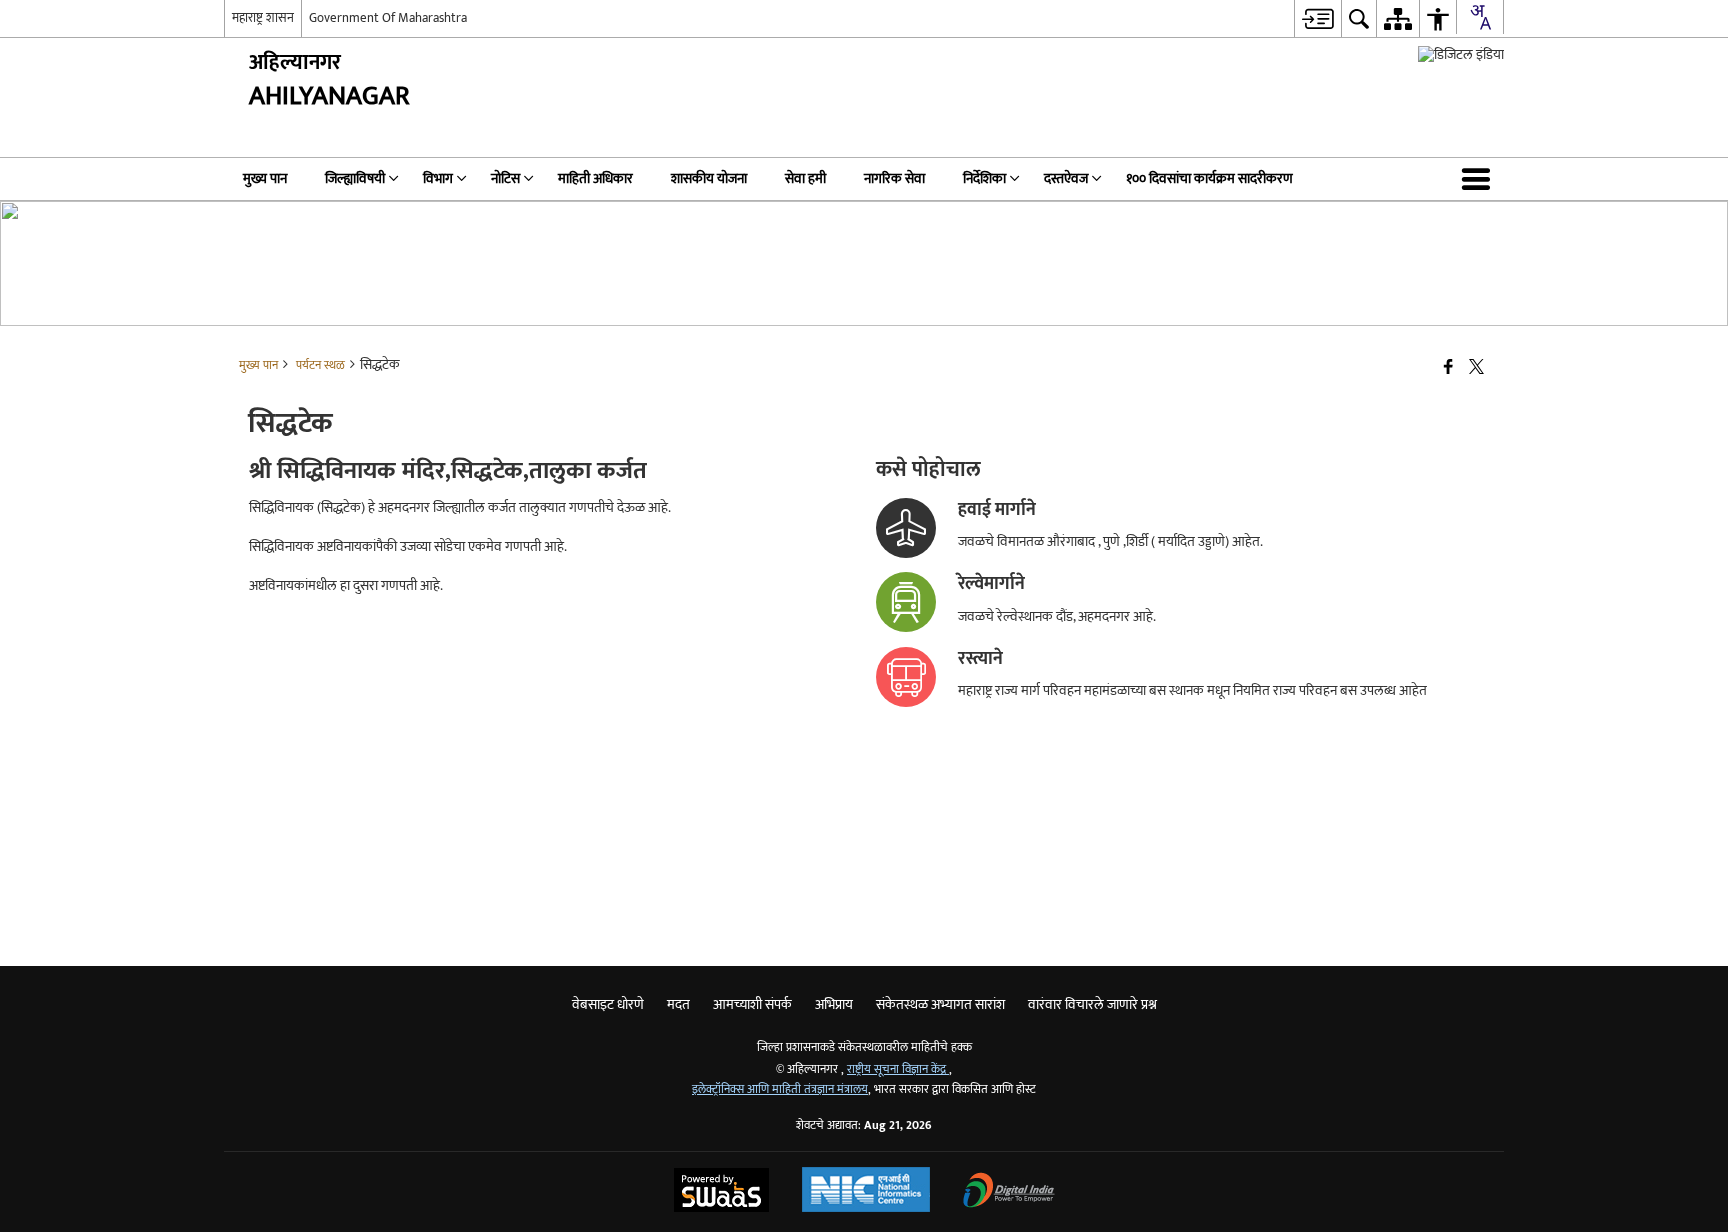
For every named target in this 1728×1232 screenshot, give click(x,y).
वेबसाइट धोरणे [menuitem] (608, 1004)
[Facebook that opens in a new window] (1448, 368)
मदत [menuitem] (678, 1004)
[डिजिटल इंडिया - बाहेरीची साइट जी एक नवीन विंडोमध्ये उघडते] (1461, 54)
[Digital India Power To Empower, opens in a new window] (1009, 1192)
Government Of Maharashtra (388, 18)
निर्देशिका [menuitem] (984, 178)
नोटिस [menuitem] (505, 178)
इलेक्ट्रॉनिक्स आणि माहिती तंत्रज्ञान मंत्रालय (780, 1089)
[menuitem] (1317, 18)
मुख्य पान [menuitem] (265, 178)
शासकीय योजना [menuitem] (709, 178)
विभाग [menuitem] (438, 178)
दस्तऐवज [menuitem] (1066, 178)
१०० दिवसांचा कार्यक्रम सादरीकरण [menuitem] (1209, 178)
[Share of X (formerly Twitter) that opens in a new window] (1476, 368)
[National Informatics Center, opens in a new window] (866, 1192)
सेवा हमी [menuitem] (805, 178)
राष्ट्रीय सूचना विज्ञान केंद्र (898, 1069)
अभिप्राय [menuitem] (834, 1004)
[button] (1480, 179)
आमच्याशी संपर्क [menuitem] (752, 1004)
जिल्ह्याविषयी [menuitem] (355, 178)
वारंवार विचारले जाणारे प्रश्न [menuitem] (1092, 1004)
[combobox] (1480, 17)
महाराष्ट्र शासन (263, 18)
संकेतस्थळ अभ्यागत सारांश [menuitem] (940, 1004)
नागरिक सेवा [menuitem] (894, 178)
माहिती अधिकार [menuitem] (595, 178)
